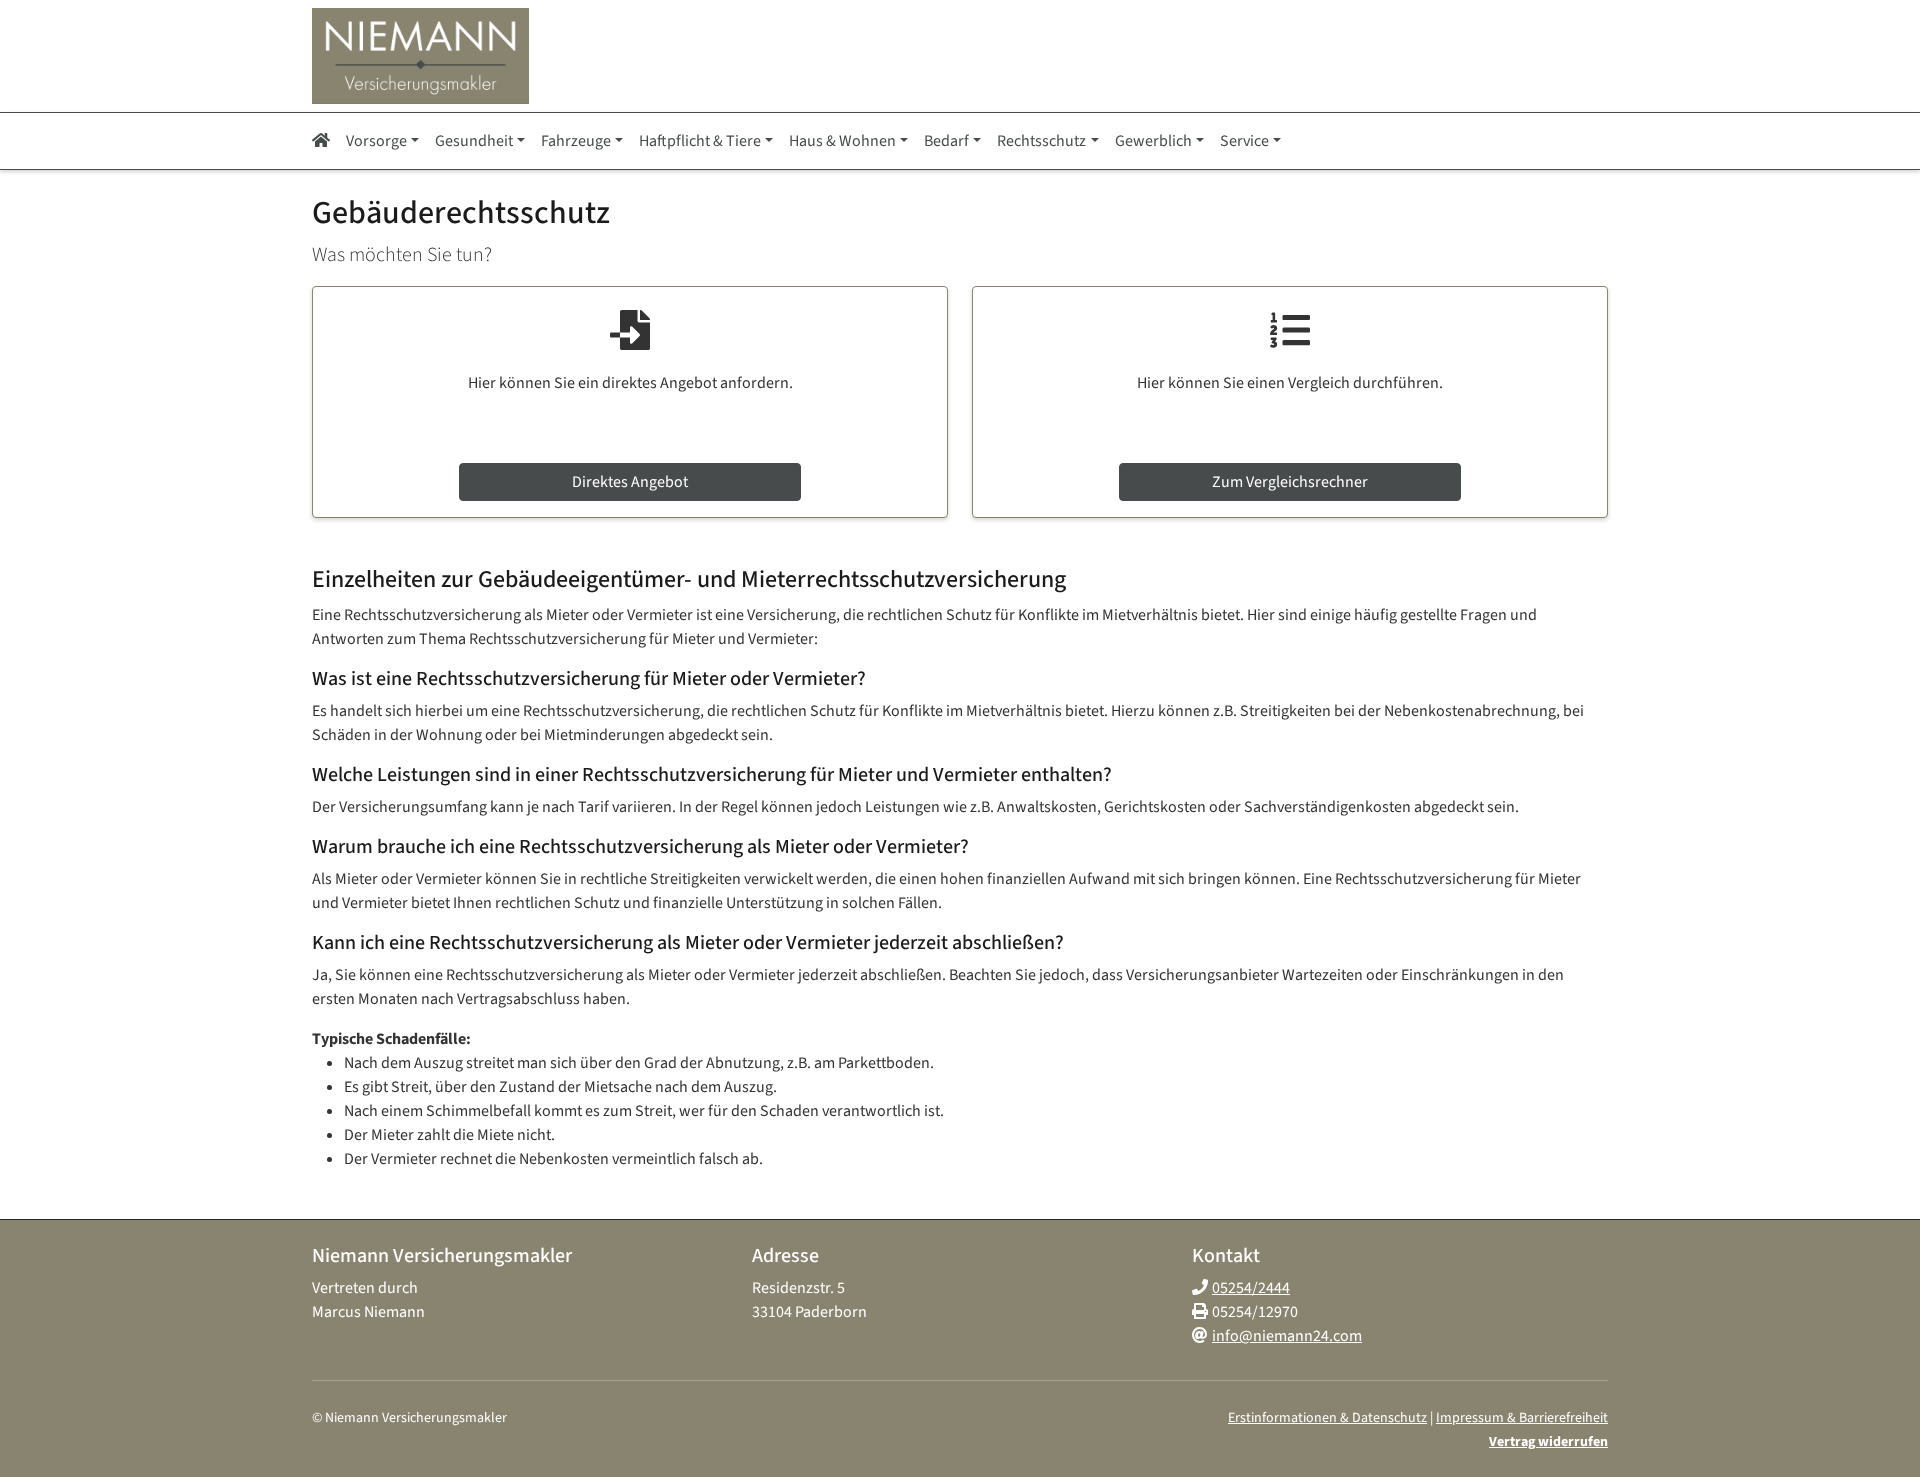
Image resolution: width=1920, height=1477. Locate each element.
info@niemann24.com (1287, 1336)
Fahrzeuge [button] (576, 141)
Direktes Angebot (630, 482)
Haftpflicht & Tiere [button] (700, 141)
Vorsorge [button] (376, 141)
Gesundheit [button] (474, 141)
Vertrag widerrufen (1548, 1442)
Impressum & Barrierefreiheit (1522, 1418)
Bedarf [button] (946, 141)
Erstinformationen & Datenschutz (1327, 1418)
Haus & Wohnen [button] (842, 141)
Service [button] (1244, 141)
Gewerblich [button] (1153, 141)
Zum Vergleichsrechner (1290, 482)
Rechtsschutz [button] (1041, 141)
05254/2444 (1251, 1288)
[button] (325, 141)
